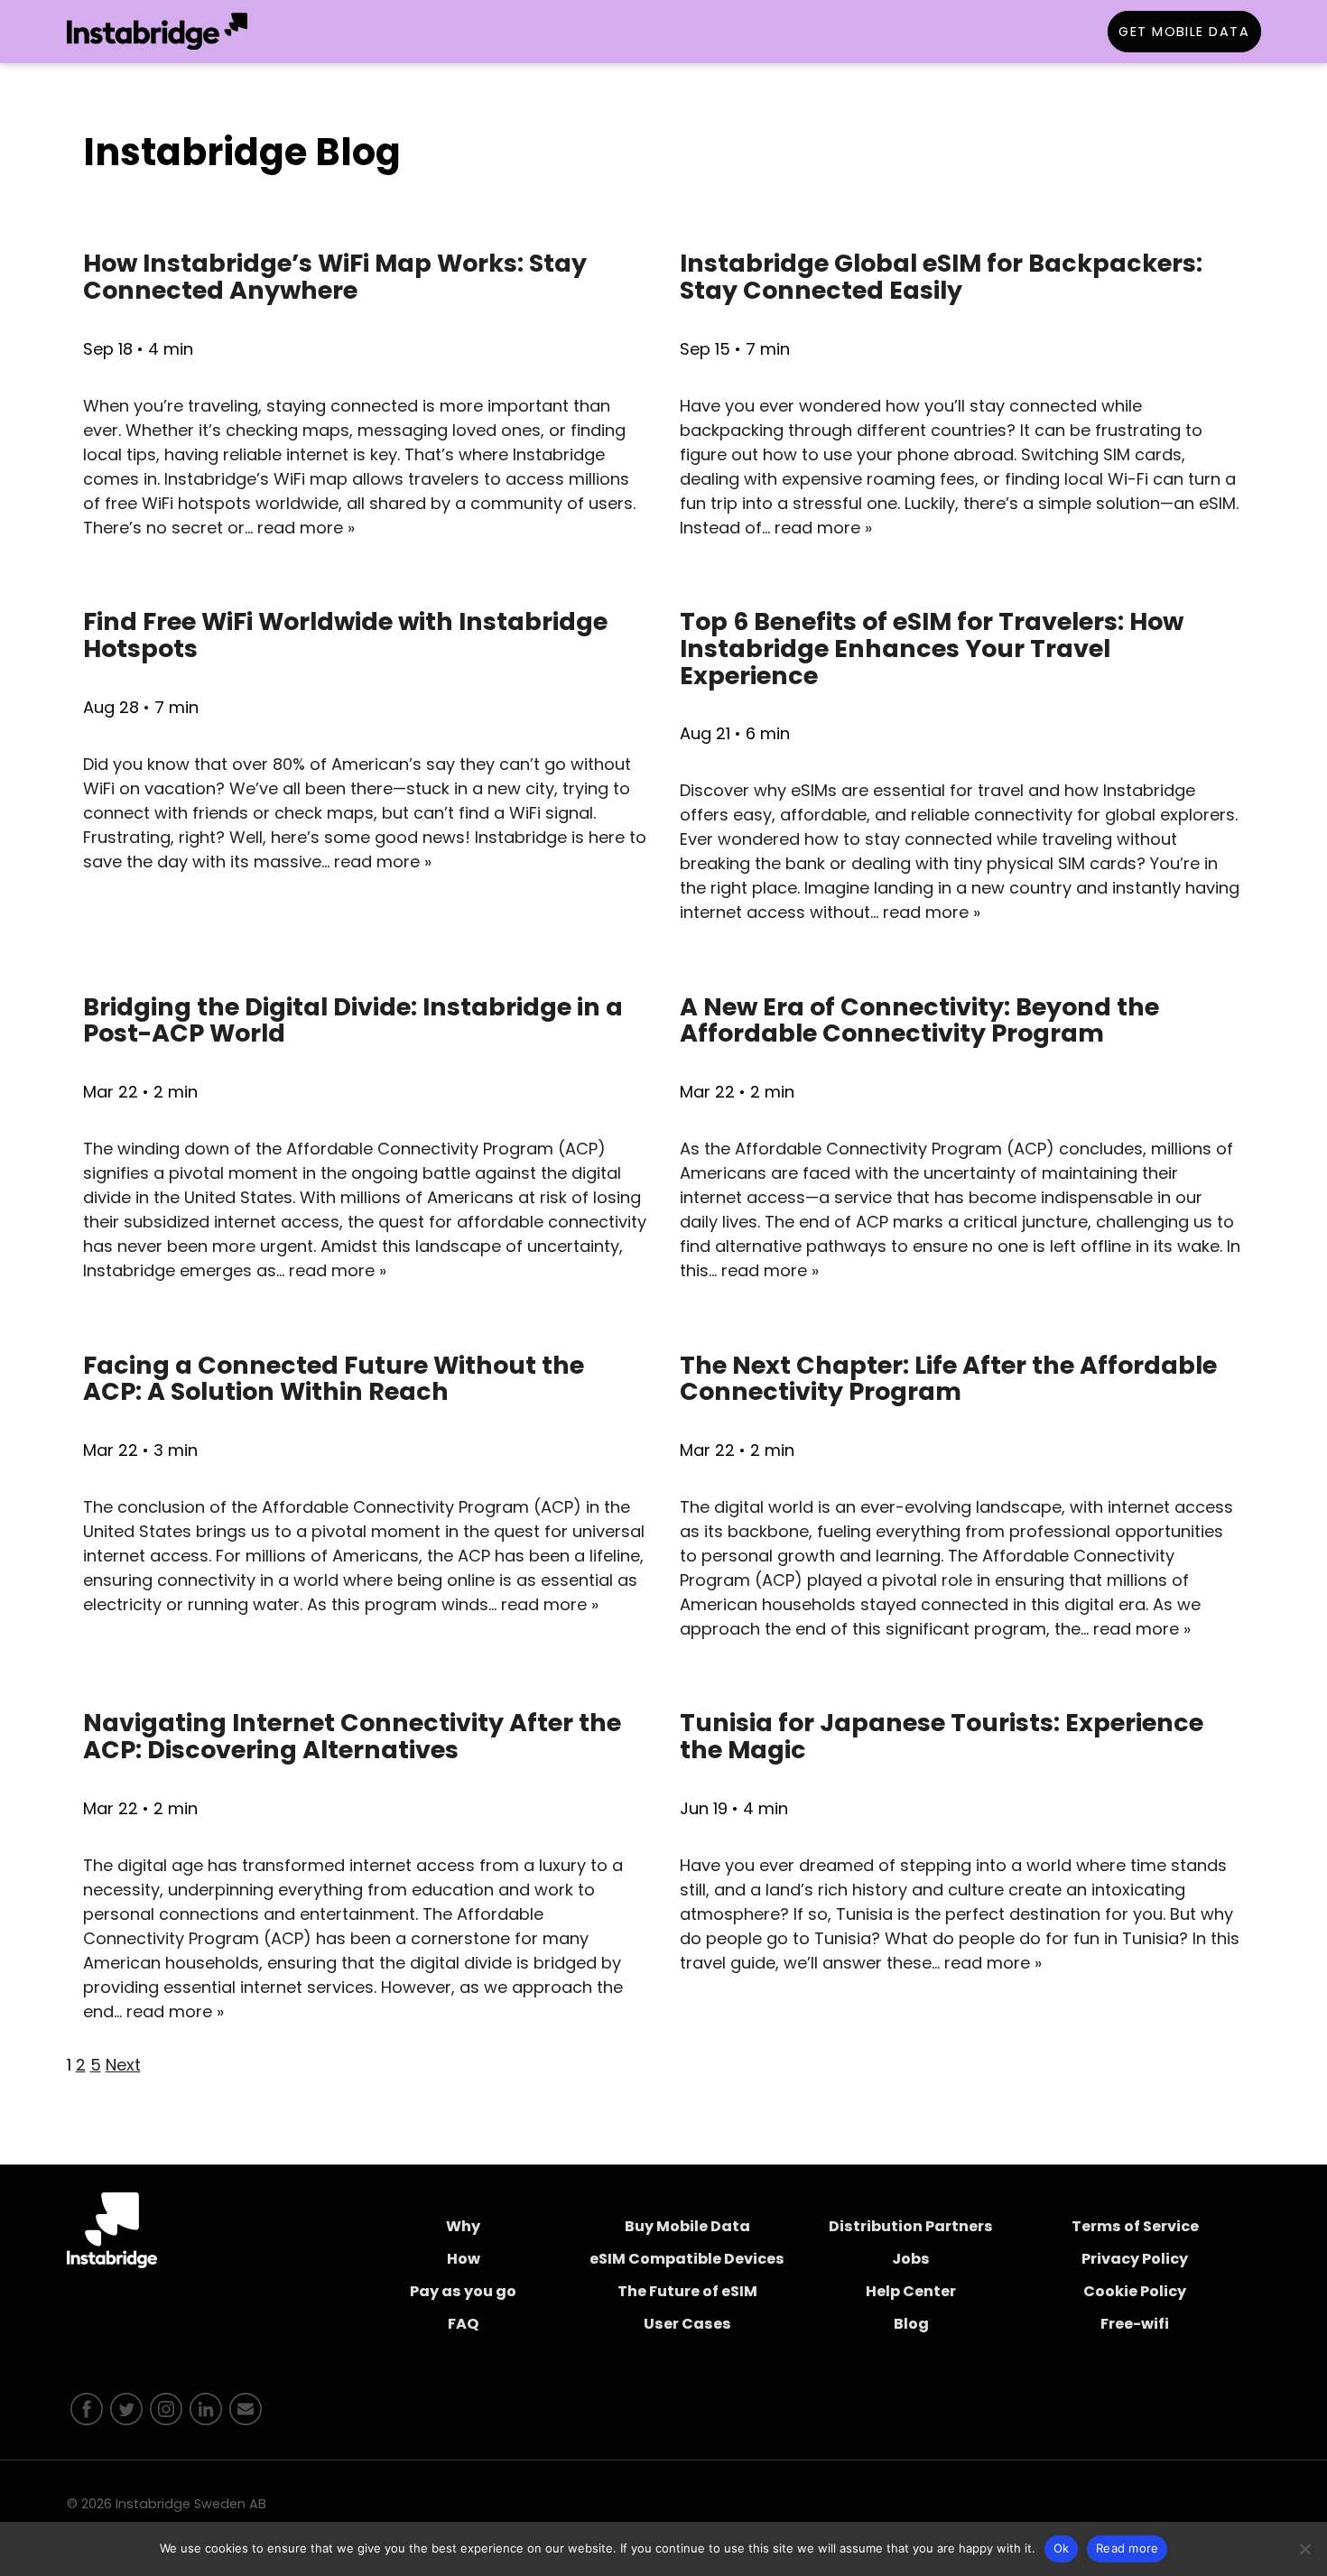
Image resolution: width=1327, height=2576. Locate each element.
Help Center (911, 2291)
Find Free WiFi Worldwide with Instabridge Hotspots (345, 635)
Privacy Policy (1135, 2259)
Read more (1127, 2548)
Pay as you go (463, 2291)
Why (463, 2226)
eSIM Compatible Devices (687, 2259)
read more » (306, 528)
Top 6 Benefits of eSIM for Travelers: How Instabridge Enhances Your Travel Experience (932, 648)
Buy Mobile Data (687, 2226)
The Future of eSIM (687, 2291)
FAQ (463, 2324)
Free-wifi (1135, 2324)
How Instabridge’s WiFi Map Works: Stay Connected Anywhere (335, 277)
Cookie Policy (1135, 2291)
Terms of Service (1135, 2226)
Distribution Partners (911, 2226)
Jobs (911, 2259)
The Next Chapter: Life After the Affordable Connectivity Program (948, 1379)
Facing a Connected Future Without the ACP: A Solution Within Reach (334, 1379)
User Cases (687, 2324)
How (464, 2259)
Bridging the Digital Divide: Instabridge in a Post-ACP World (353, 1020)
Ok (1062, 2548)
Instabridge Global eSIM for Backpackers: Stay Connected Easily (941, 277)
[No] (1304, 2549)
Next (123, 2065)
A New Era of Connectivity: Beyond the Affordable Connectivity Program (919, 1020)
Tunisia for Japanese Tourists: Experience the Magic (942, 1736)
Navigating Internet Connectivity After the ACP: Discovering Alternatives (352, 1736)
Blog (911, 2324)
